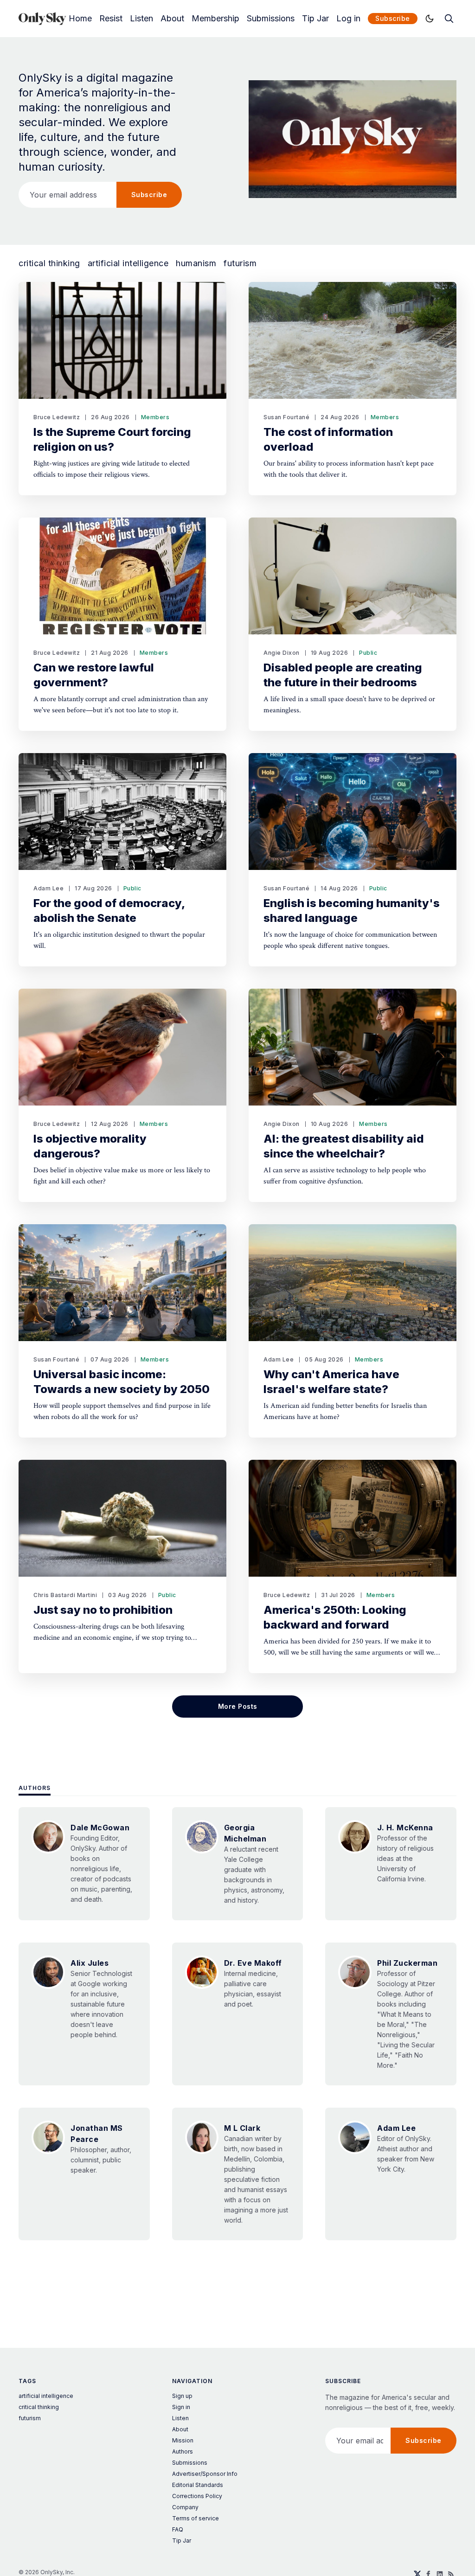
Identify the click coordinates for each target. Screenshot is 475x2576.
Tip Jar (315, 19)
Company (185, 2507)
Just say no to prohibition (103, 1610)
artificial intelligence (128, 263)
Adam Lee (48, 888)
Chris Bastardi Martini (65, 1595)
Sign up (182, 2396)
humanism (196, 263)
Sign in (181, 2407)
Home (80, 19)
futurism (240, 263)
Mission (183, 2440)
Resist (111, 19)
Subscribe (393, 18)
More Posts (238, 1706)
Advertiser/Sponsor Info (205, 2474)
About (172, 19)
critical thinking (49, 263)
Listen (141, 19)
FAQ (178, 2529)
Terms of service (196, 2518)
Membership (215, 19)
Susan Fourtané (286, 417)
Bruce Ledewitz (57, 417)
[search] (449, 19)
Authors (35, 1788)
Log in (348, 19)
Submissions (271, 19)
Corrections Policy (197, 2496)
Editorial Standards (198, 2485)
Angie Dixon (282, 653)
